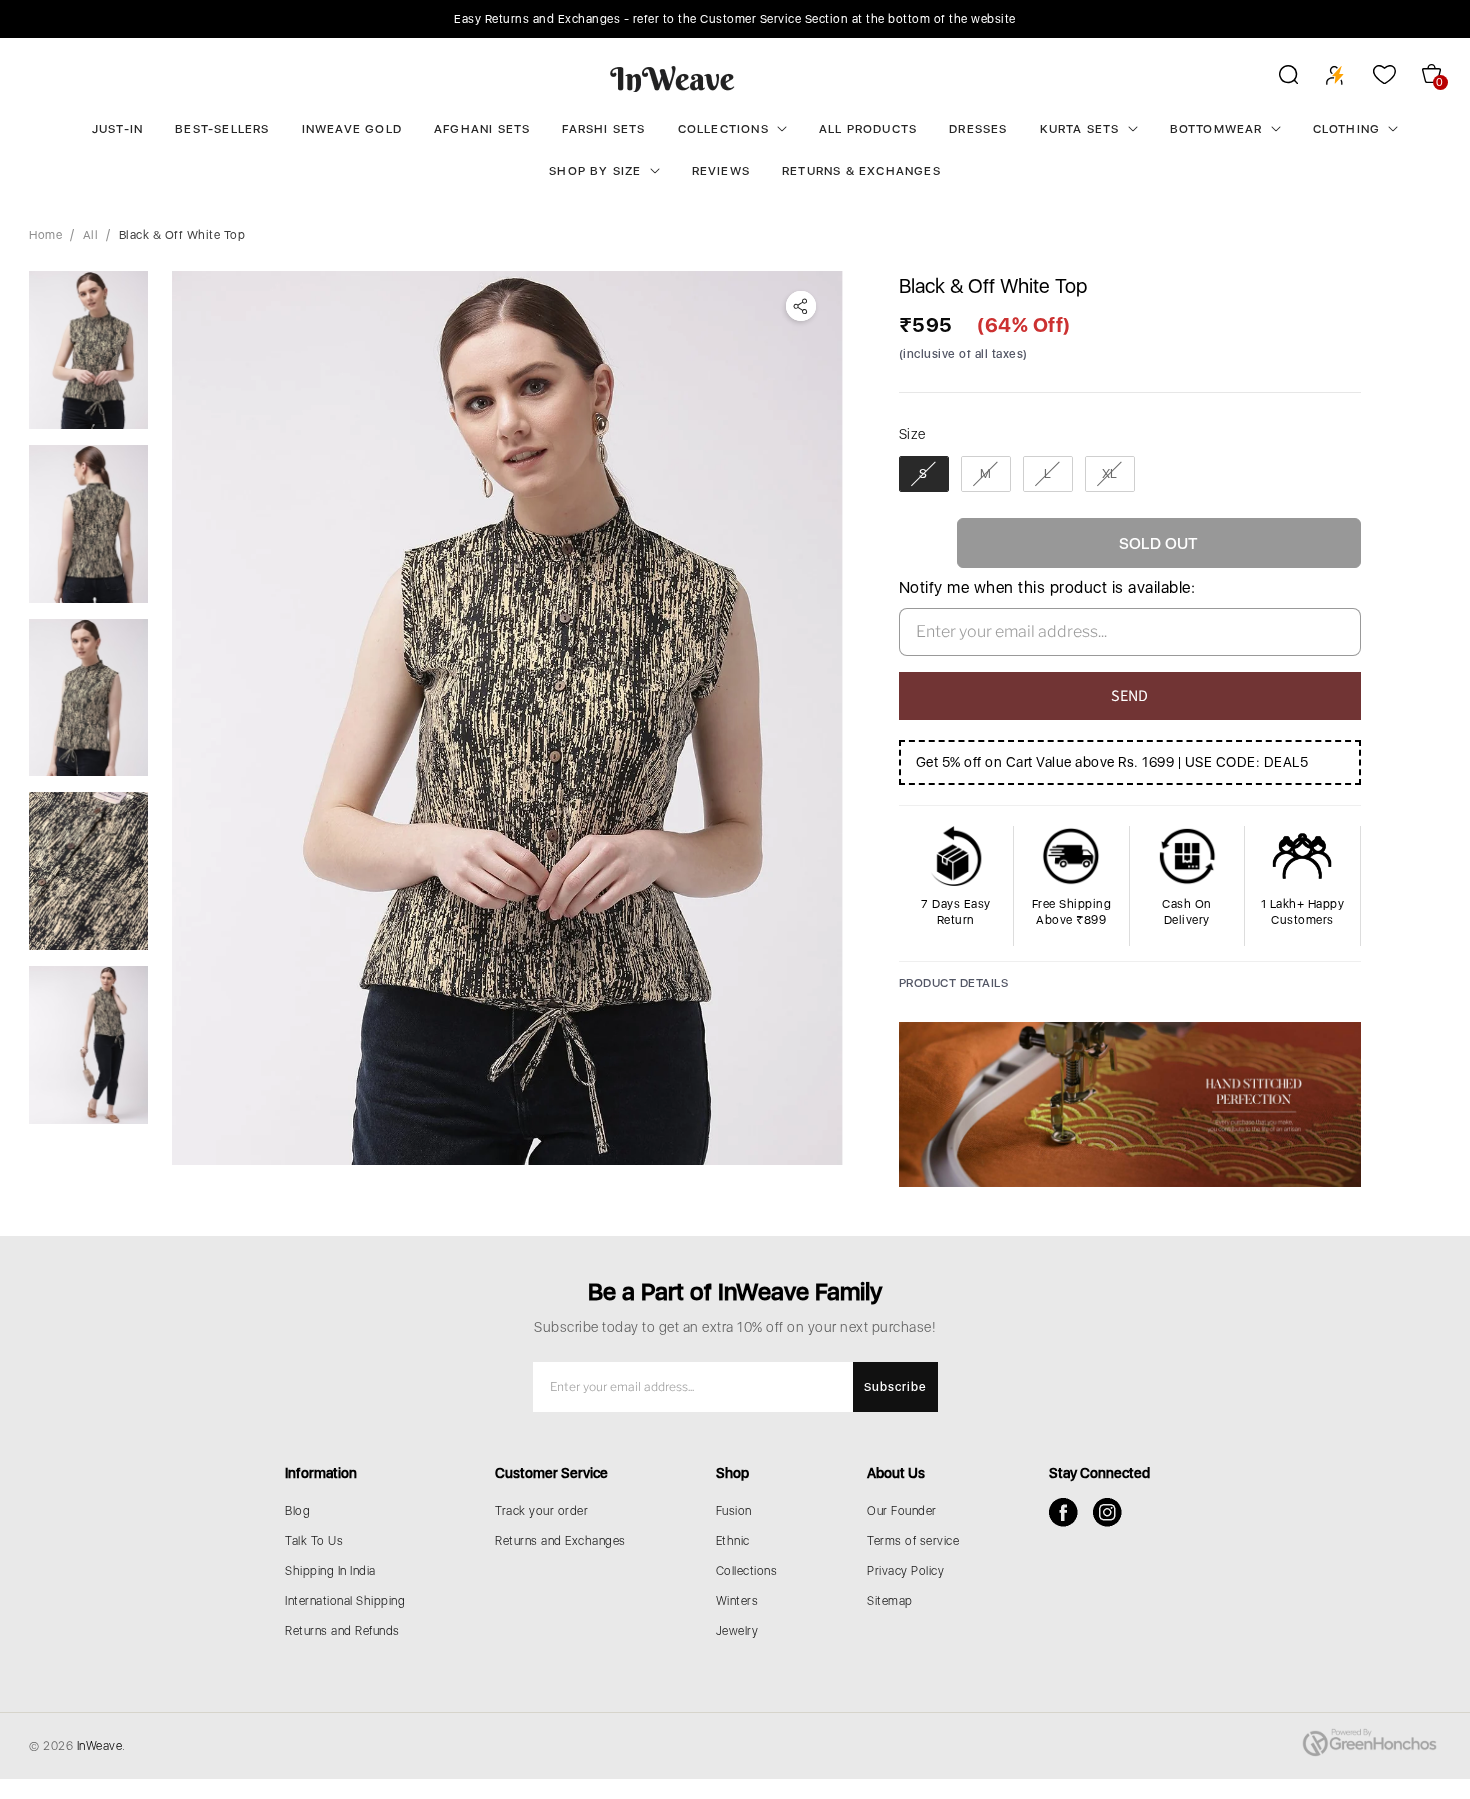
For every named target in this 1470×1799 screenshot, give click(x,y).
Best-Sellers (222, 129)
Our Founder (902, 1511)
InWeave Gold (352, 129)
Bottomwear (1216, 129)
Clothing (1347, 129)
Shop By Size (595, 171)
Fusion (734, 1511)
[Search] (1275, 78)
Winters (737, 1601)
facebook (1063, 1512)
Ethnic (733, 1541)
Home (45, 235)
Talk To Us (314, 1541)
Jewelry (737, 1631)
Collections (723, 129)
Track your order (541, 1511)
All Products (868, 129)
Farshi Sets (603, 129)
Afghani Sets (482, 129)
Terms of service (913, 1541)
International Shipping (345, 1601)
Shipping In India (330, 1571)
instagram (1107, 1512)
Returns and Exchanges (560, 1541)
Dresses (978, 129)
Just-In (117, 129)
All (91, 235)
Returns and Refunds (342, 1631)
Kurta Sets (1080, 129)
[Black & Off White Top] (507, 718)
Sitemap (890, 1601)
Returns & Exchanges (861, 171)
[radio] (924, 474)
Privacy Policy (905, 1571)
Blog (297, 1511)
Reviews (721, 171)
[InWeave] (672, 78)
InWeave (100, 1746)
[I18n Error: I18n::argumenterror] (88, 350)
